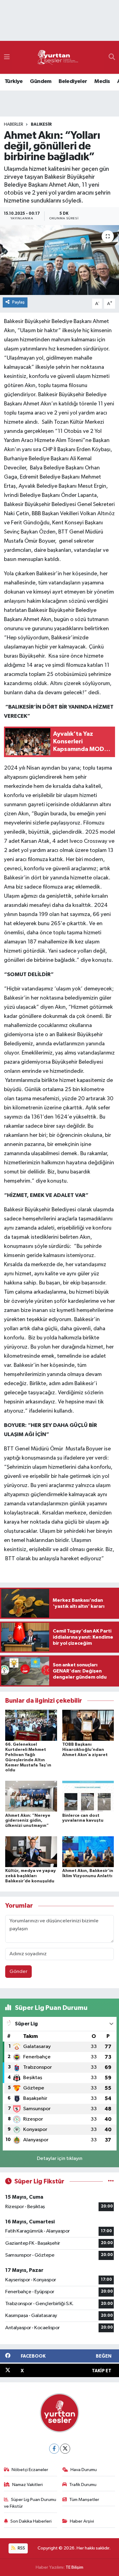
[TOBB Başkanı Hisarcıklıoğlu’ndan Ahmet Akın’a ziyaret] (88, 1725)
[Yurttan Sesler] (58, 57)
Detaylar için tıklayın (60, 2159)
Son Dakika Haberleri (31, 2521)
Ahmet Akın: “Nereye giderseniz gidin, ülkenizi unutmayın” (28, 1821)
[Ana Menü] (7, 57)
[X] (65, 2449)
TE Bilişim (74, 2567)
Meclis (102, 81)
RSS (21, 2548)
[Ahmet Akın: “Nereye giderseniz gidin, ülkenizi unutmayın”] (31, 1796)
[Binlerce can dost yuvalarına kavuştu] (88, 1796)
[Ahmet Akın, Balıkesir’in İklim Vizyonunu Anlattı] (88, 1851)
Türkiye (14, 81)
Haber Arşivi (82, 2521)
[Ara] (112, 57)
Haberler (14, 124)
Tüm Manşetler (84, 2500)
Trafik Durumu (83, 2485)
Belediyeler (73, 81)
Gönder (18, 1972)
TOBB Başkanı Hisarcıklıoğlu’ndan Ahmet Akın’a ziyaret (85, 1750)
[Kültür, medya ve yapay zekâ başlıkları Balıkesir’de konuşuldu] (31, 1851)
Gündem (41, 81)
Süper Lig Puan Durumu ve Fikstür (30, 2503)
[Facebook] (54, 2449)
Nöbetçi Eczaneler (30, 2470)
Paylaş (18, 302)
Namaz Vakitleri (27, 2485)
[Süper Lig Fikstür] (111, 2181)
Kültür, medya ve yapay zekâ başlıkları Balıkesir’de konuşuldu (31, 1876)
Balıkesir (41, 124)
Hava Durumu (84, 2470)
